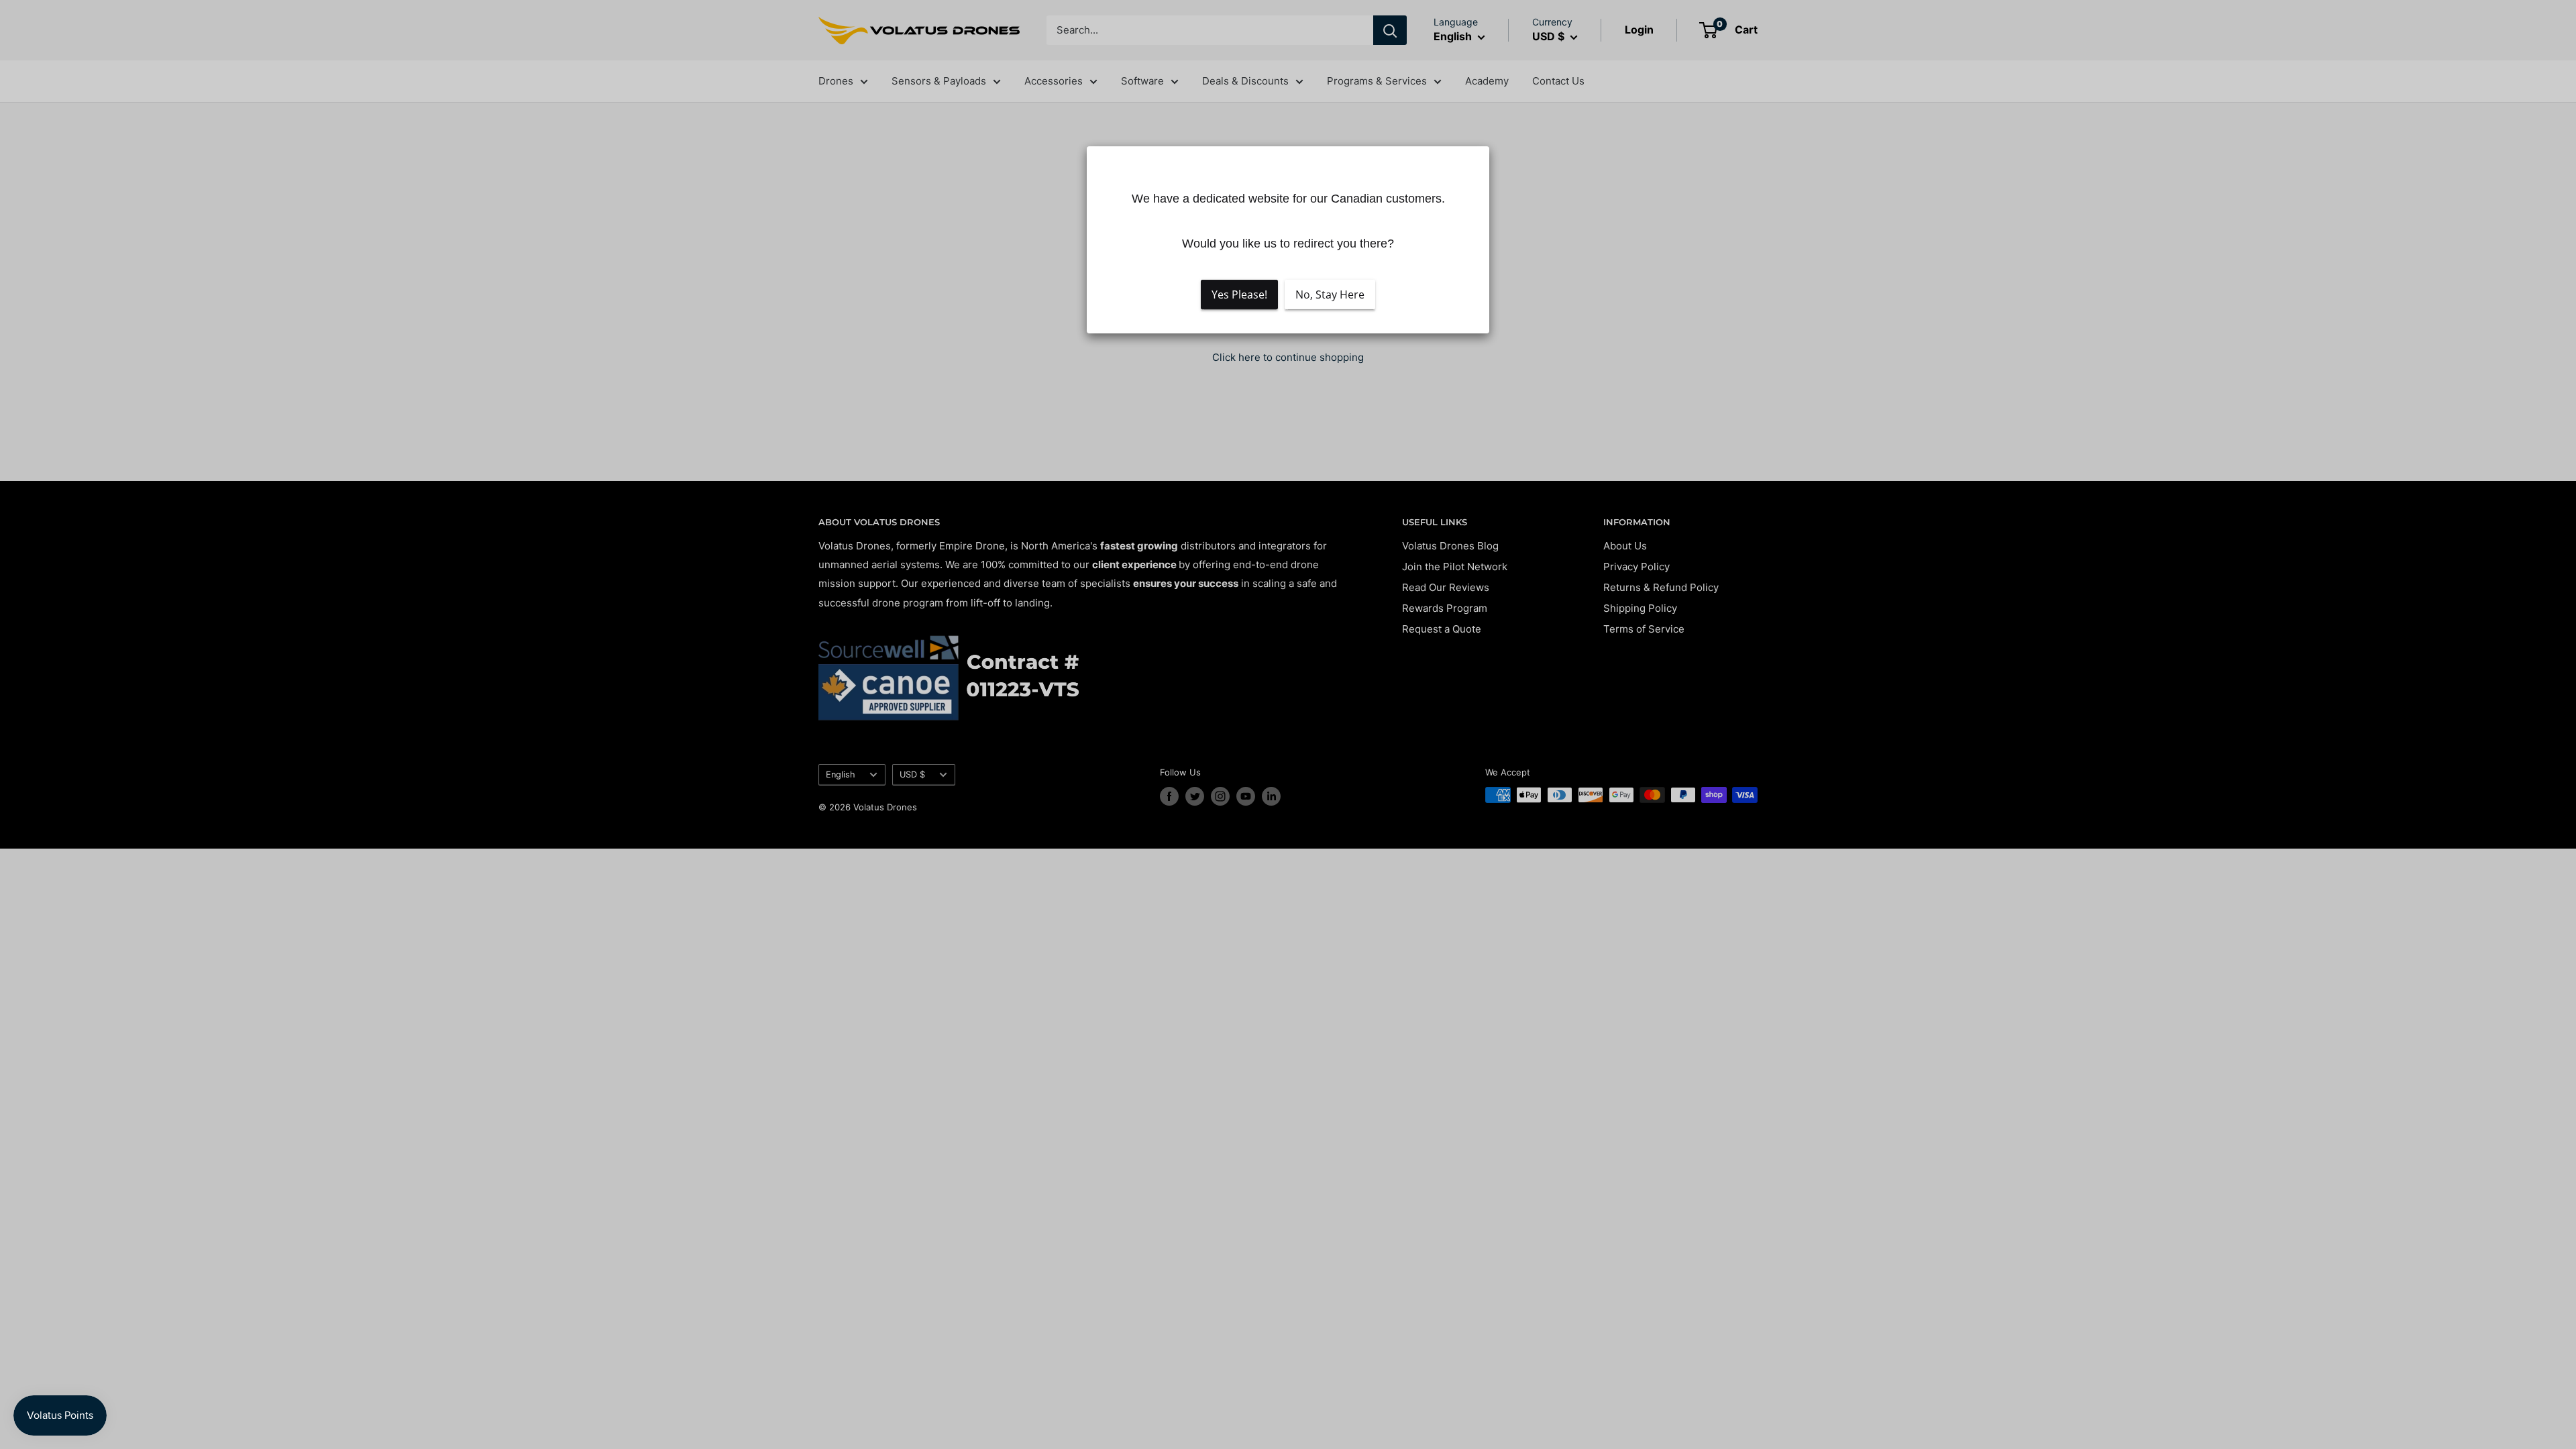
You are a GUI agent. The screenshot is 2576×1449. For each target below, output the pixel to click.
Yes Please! (1239, 294)
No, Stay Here (1330, 294)
